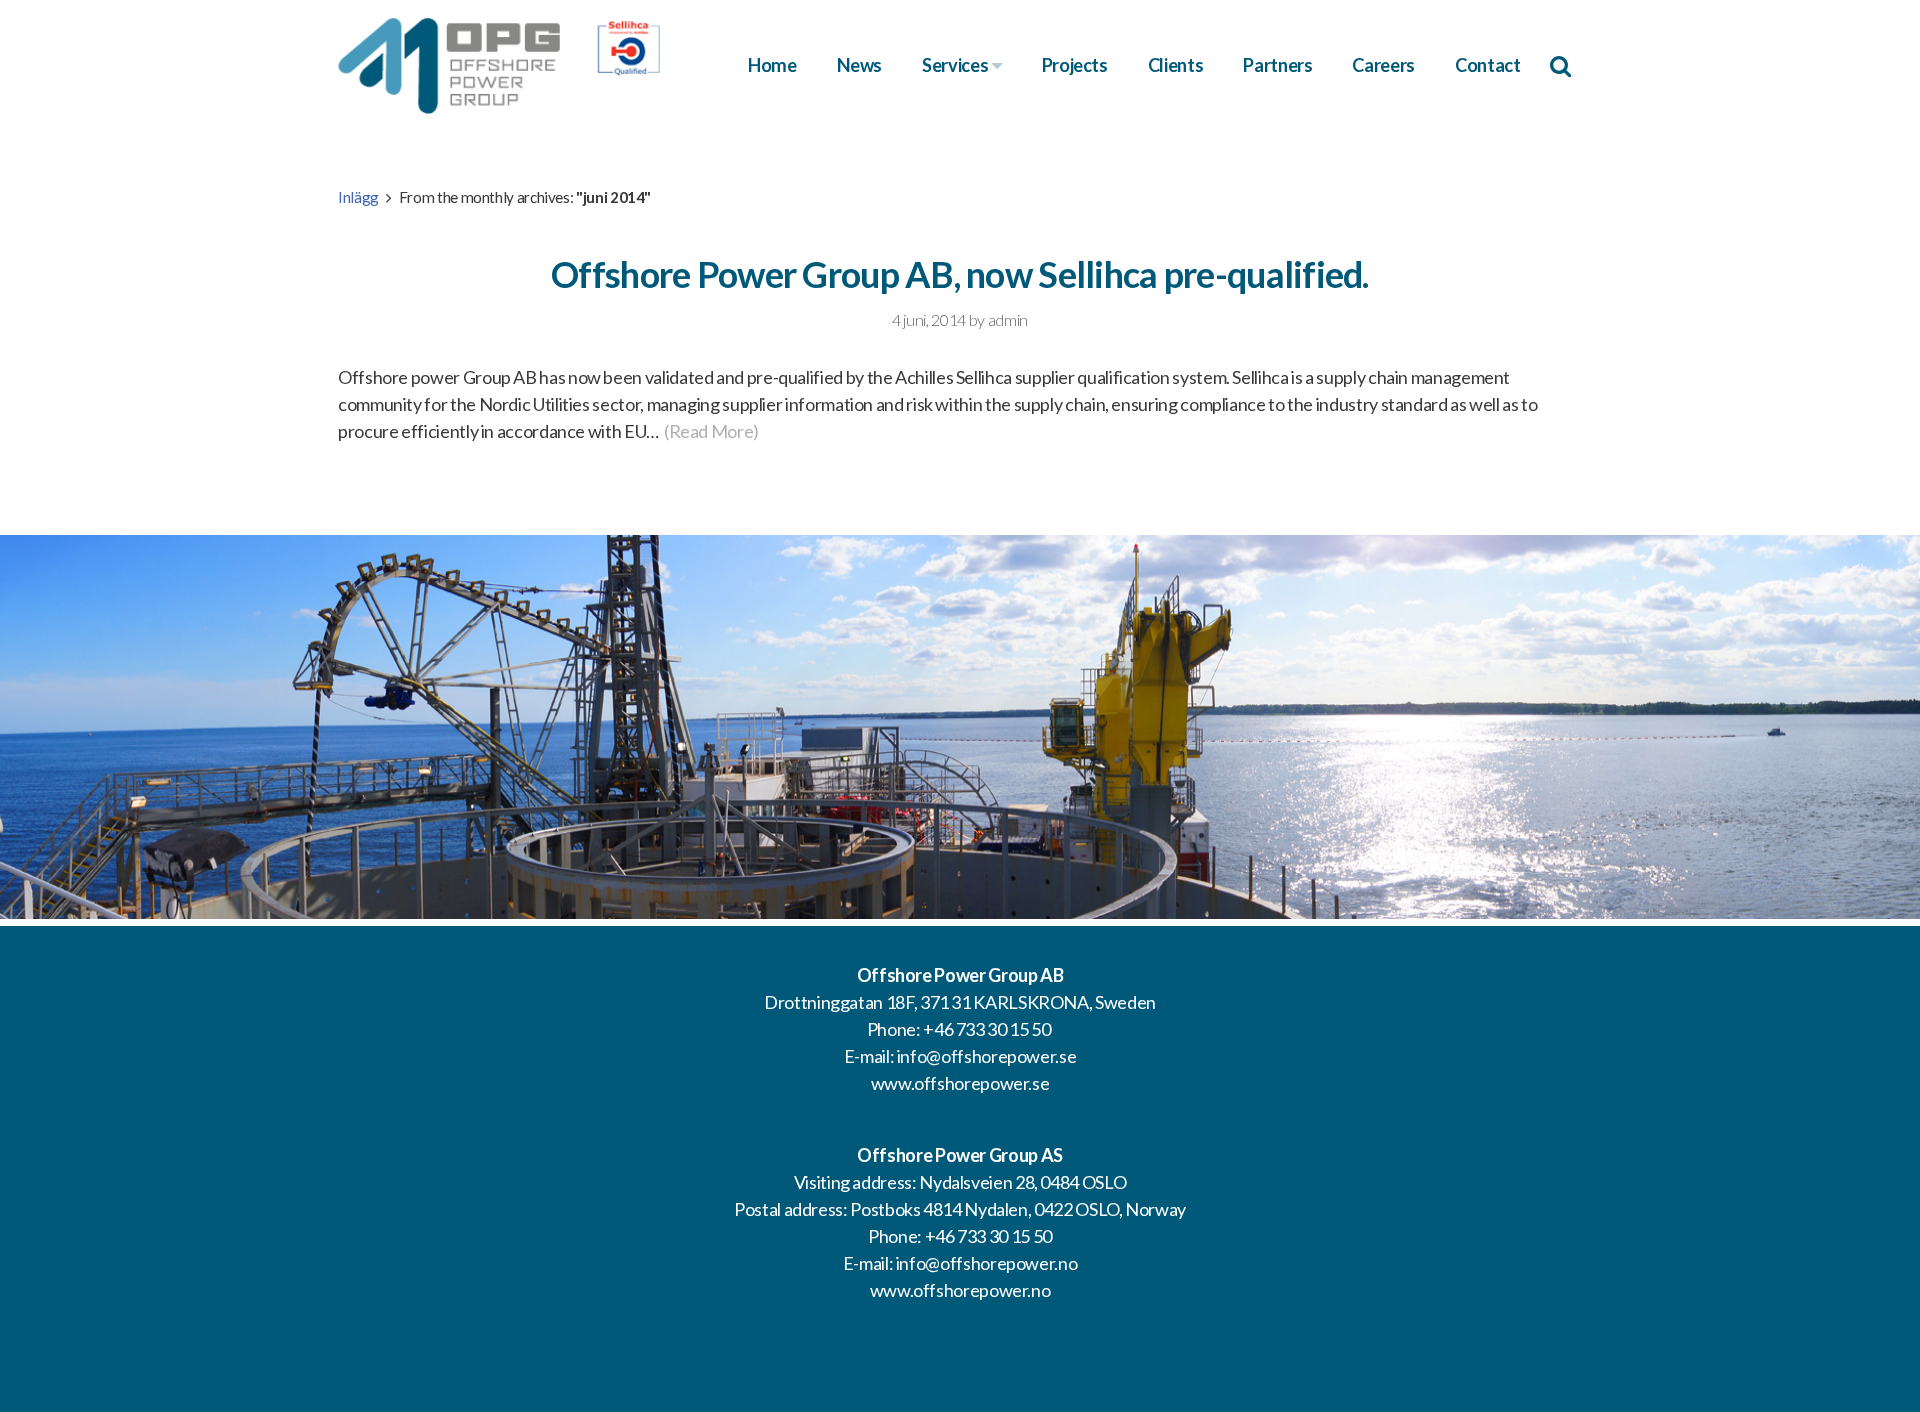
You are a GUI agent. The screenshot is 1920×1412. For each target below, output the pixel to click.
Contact (1487, 65)
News (860, 65)
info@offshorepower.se (986, 1056)
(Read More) (711, 431)
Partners (1277, 65)
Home (772, 65)
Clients (1175, 65)
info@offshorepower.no (986, 1263)
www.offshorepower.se (960, 1083)
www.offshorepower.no (960, 1290)
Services (957, 65)
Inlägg (358, 197)
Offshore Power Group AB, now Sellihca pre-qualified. (960, 274)
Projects (1075, 65)
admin (1008, 319)
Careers (1383, 65)
